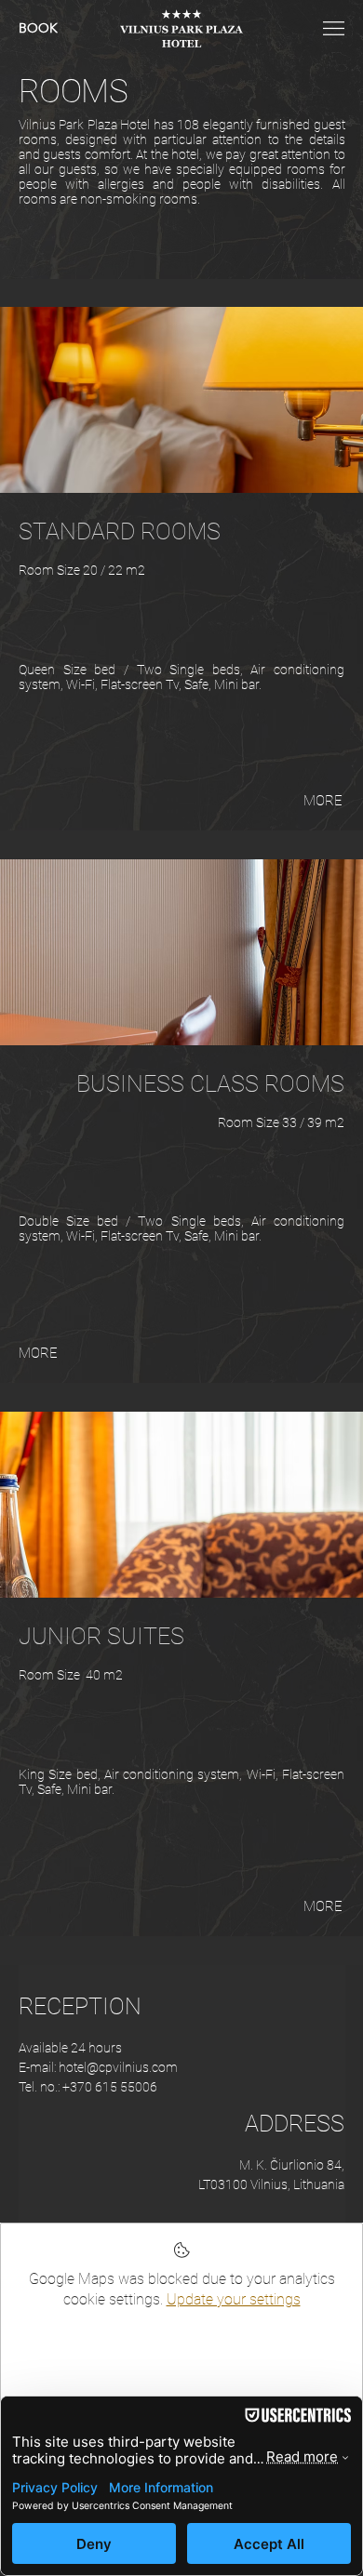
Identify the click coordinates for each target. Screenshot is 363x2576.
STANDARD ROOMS (120, 531)
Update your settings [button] (234, 2299)
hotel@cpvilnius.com (118, 2067)
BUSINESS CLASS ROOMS (210, 1084)
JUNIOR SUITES (101, 1636)
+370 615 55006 (110, 2087)
